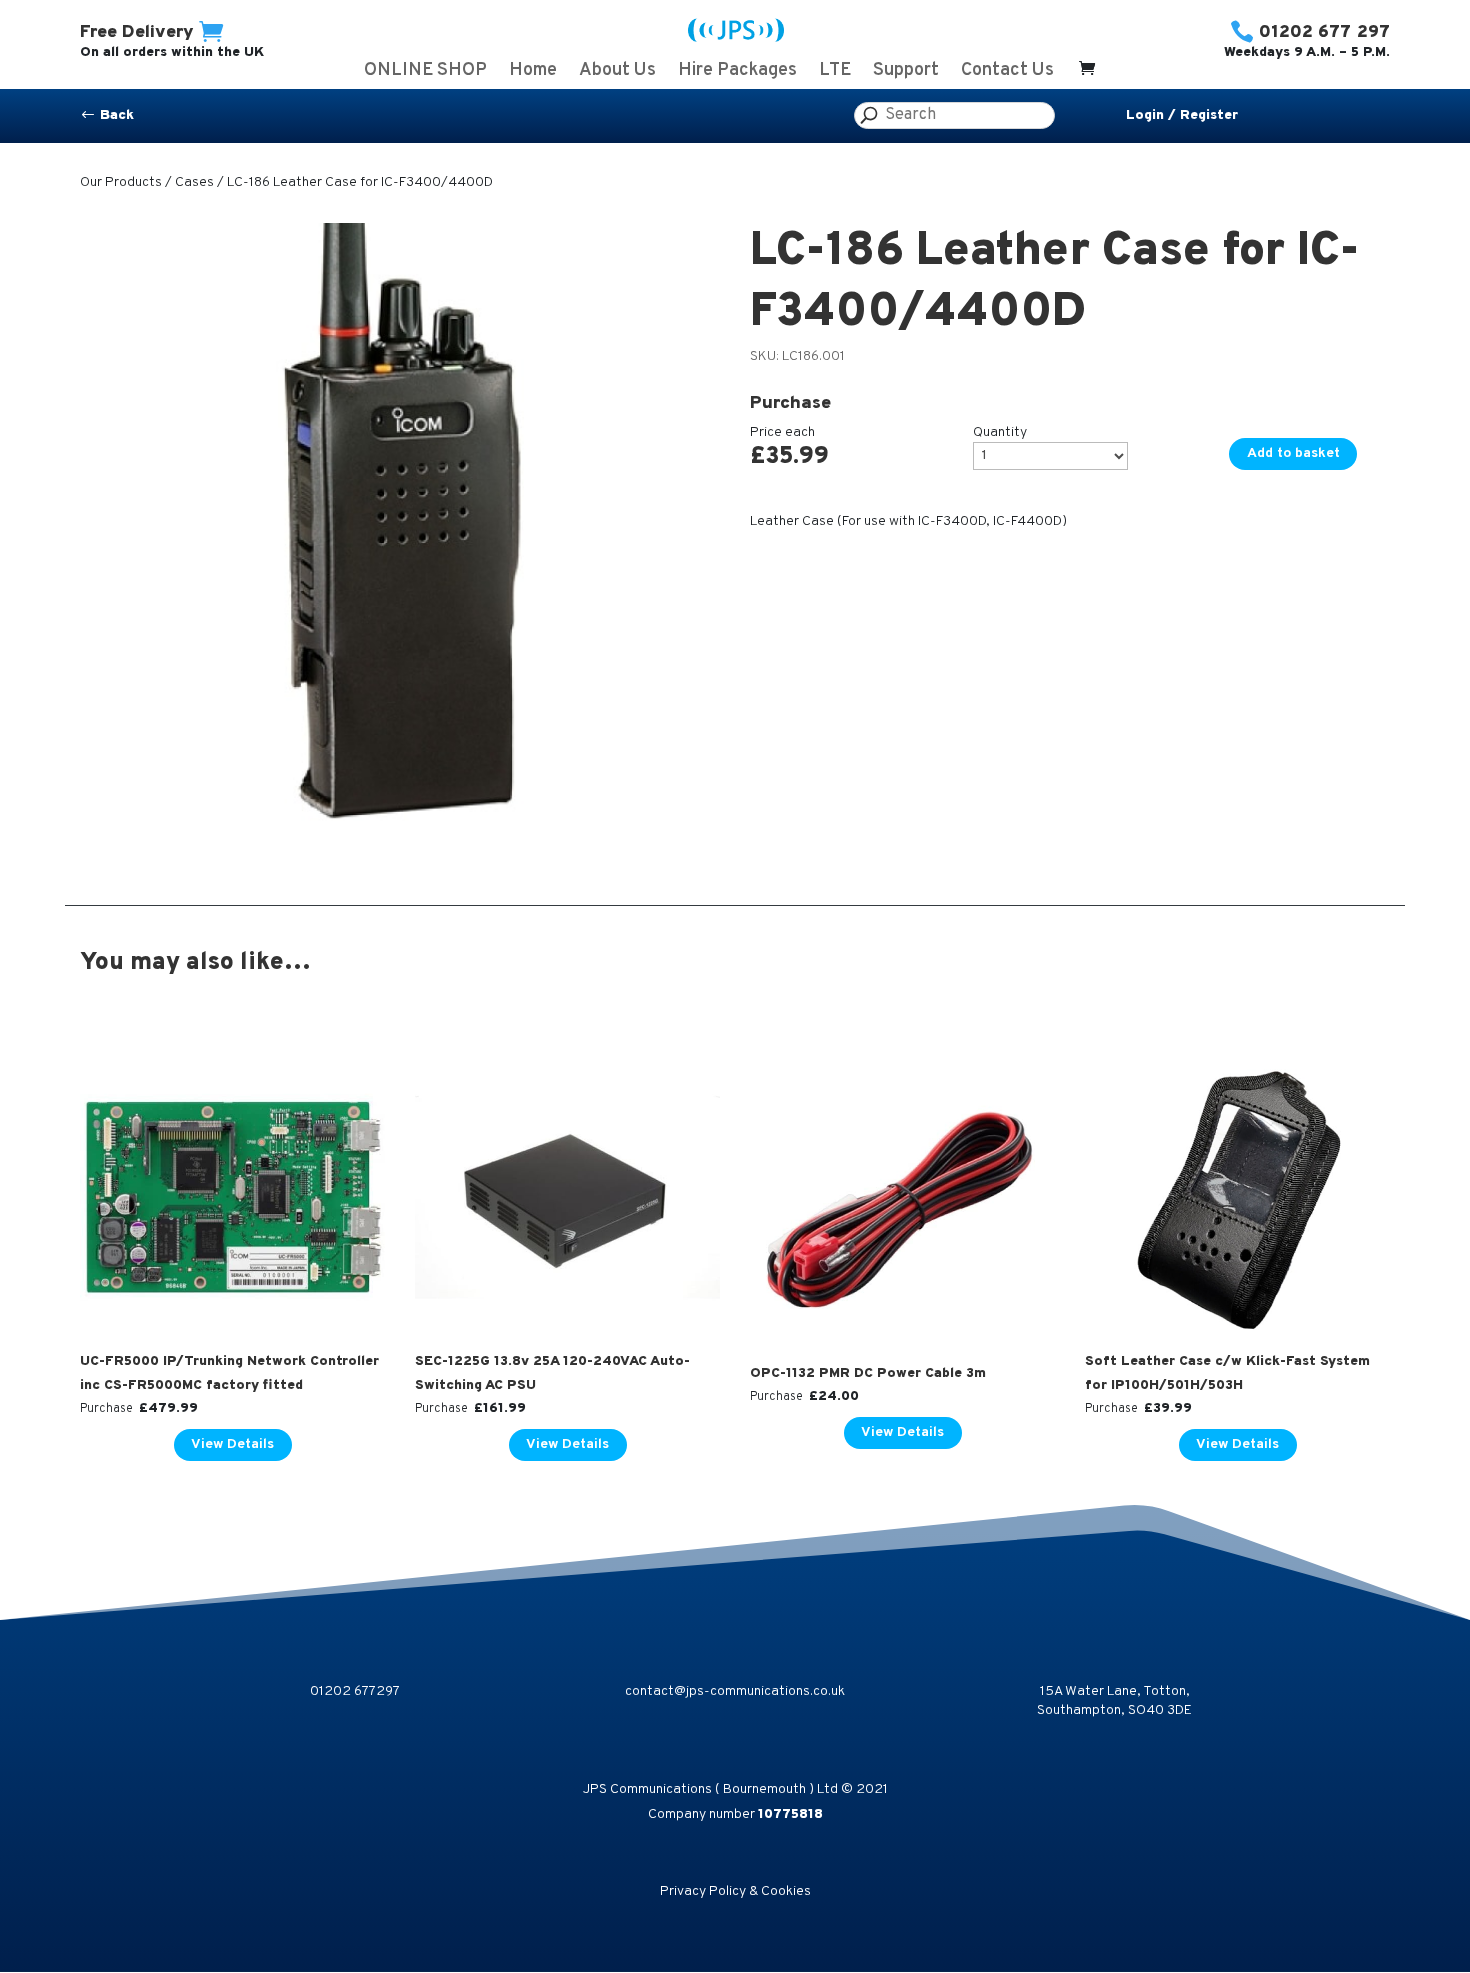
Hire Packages (737, 73)
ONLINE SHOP (425, 73)
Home (533, 73)
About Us (617, 73)
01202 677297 (355, 1691)
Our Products (121, 182)
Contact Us (1007, 73)
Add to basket (1293, 453)
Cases (194, 182)
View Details (232, 1444)
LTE (835, 73)
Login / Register (1182, 115)
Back (107, 115)
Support (906, 73)
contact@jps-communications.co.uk (735, 1691)
